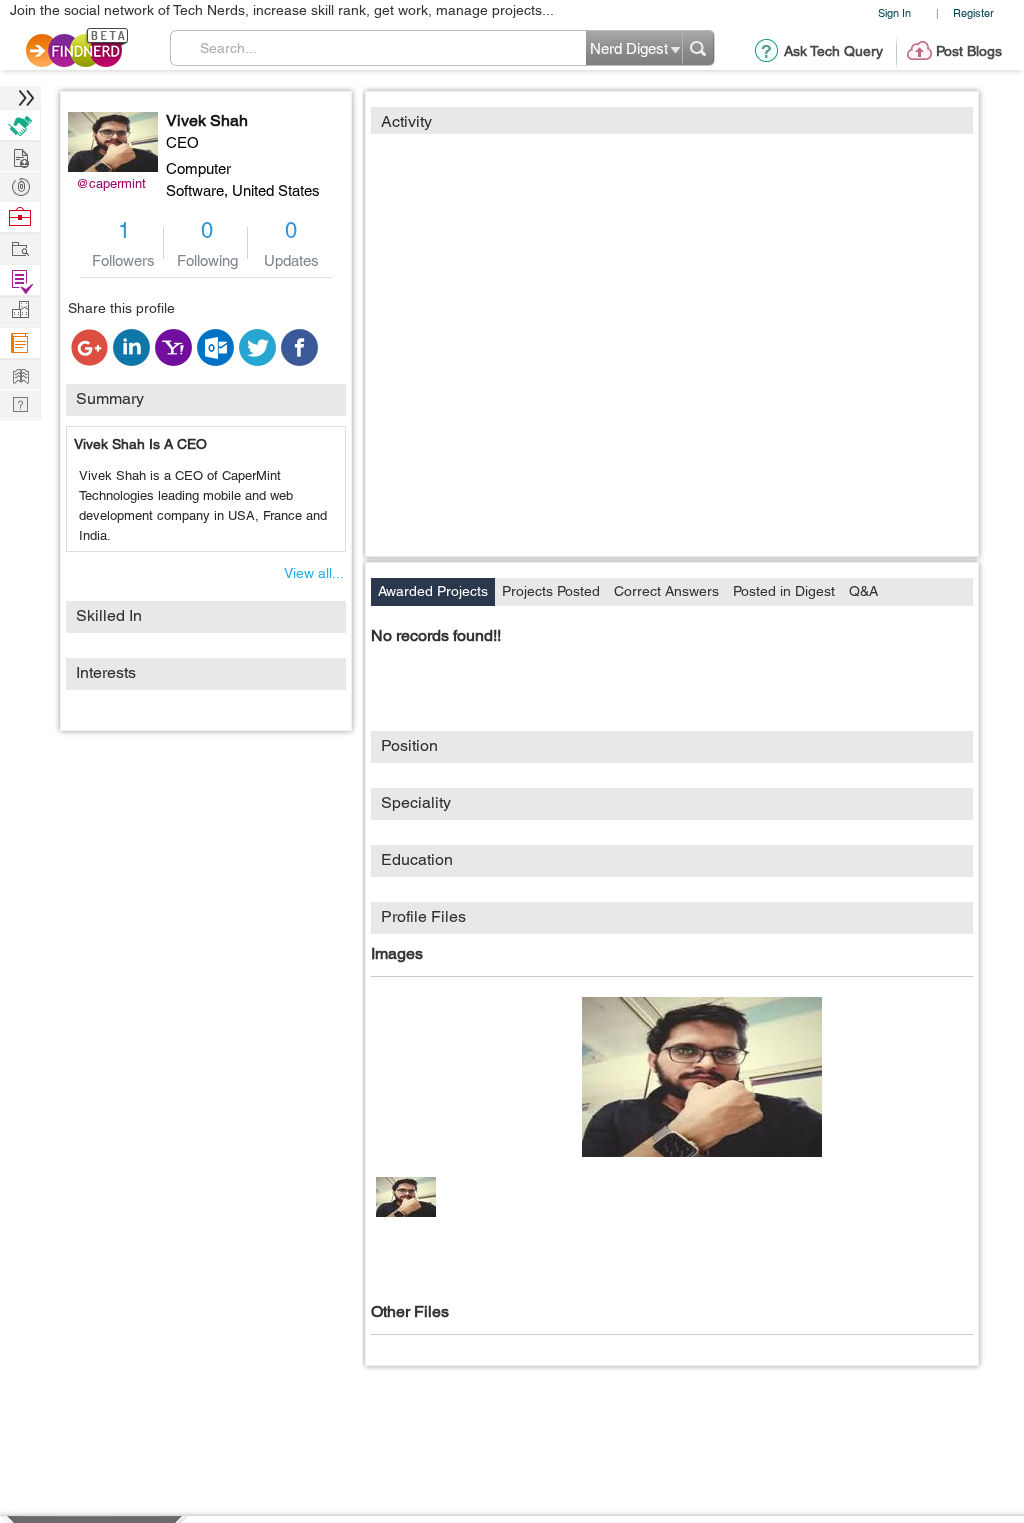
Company (20, 310)
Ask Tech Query (833, 51)
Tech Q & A (20, 402)
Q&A (863, 591)
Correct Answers (666, 591)
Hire (20, 125)
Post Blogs (969, 51)
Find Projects (20, 247)
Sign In (894, 12)
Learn (20, 343)
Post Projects (20, 155)
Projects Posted (551, 591)
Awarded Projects (433, 591)
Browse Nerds (20, 184)
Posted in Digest (784, 591)
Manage (20, 280)
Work (20, 217)
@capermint (111, 183)
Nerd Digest (20, 373)
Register (973, 12)
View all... (314, 573)
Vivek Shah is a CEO (140, 444)
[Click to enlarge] (702, 1077)
